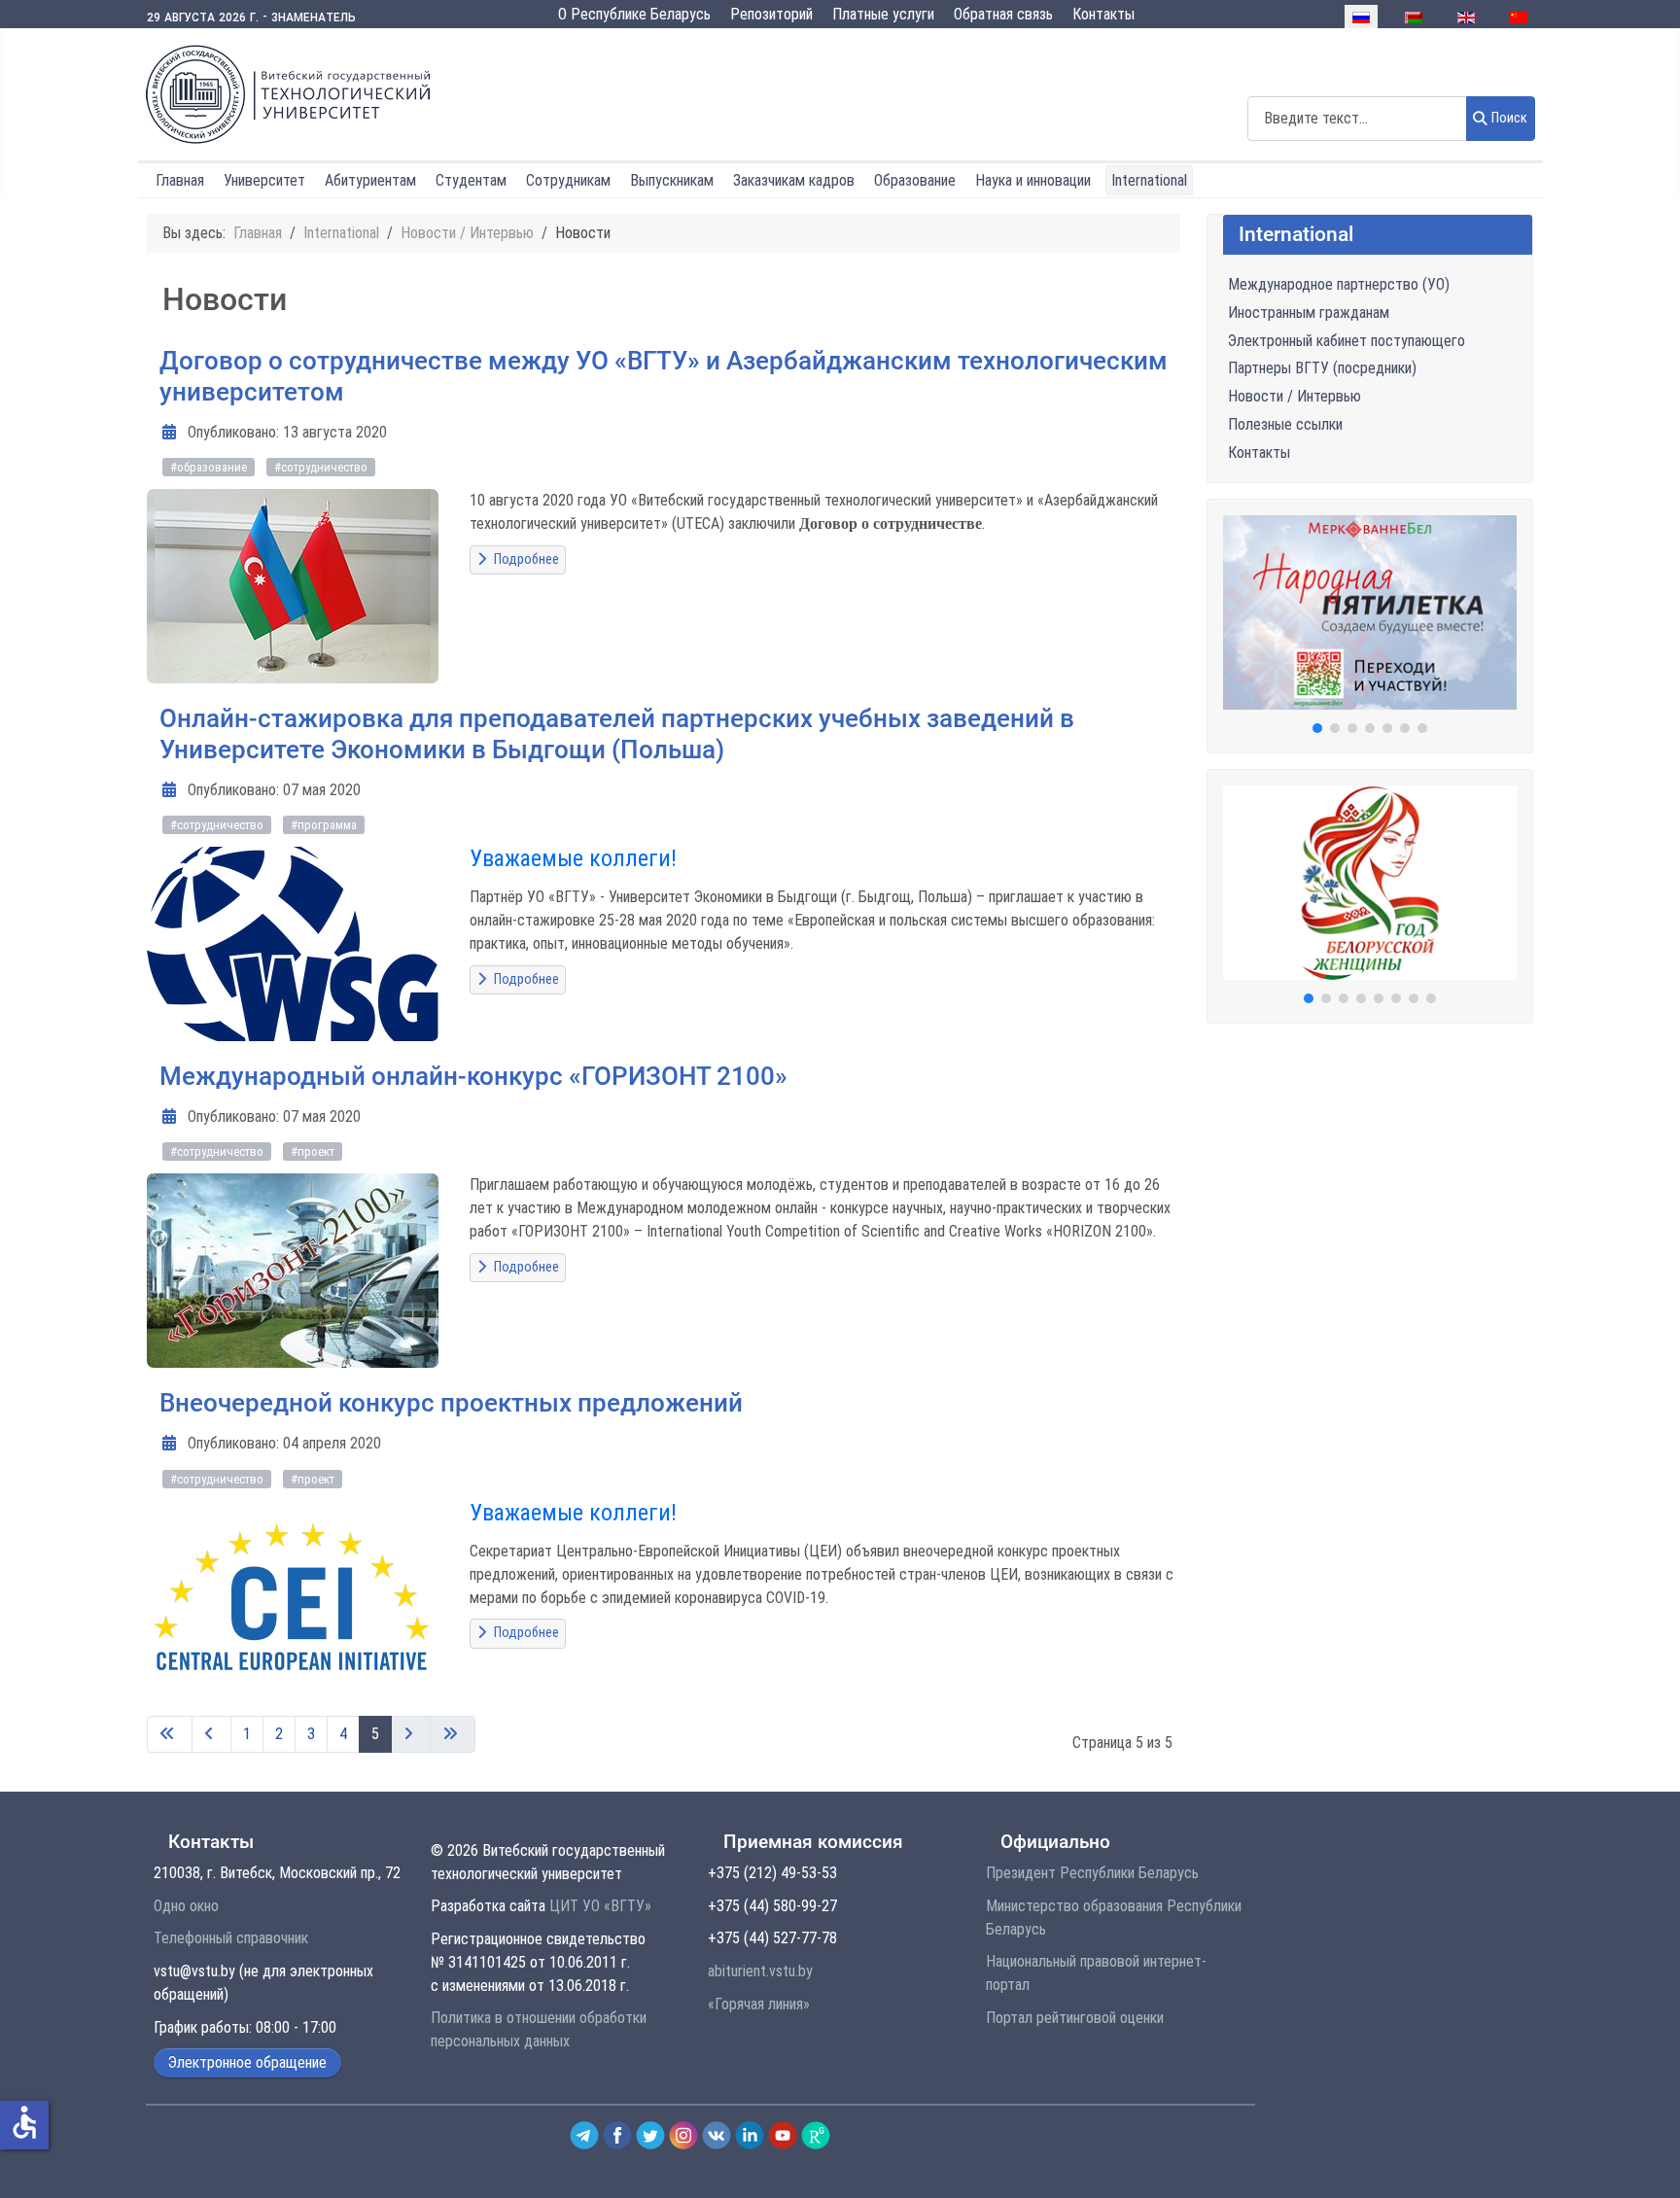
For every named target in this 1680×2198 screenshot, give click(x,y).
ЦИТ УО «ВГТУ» (600, 1906)
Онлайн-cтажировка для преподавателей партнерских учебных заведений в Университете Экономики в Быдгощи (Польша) (617, 734)
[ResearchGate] (816, 2134)
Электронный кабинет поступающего (1347, 341)
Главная (180, 180)
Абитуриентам (370, 180)
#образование (209, 467)
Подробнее (525, 559)
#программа (324, 825)
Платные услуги (883, 14)
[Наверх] (1644, 2162)
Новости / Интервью (1295, 396)
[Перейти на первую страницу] (170, 1734)
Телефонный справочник (231, 1938)
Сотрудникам (568, 180)
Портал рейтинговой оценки (1075, 2018)
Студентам (471, 180)
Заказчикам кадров (794, 180)
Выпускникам (672, 180)
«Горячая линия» (759, 2004)
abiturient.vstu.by (760, 1971)
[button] (1370, 612)
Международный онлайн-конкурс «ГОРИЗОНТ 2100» (473, 1076)
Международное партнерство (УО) (1339, 284)
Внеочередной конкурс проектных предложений (451, 1403)
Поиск (1509, 118)
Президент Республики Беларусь (1092, 1873)
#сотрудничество (321, 467)
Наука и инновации (1033, 180)
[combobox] (1357, 118)
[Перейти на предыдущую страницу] (211, 1734)
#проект (313, 1151)
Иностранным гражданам (1309, 313)
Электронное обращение (247, 2062)
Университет (264, 180)
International (1149, 180)
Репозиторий (771, 14)
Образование (915, 180)
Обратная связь (1003, 14)
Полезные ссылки (1285, 424)
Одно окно (186, 1906)
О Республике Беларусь (634, 14)
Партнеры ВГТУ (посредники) (1322, 368)
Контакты (1103, 14)
